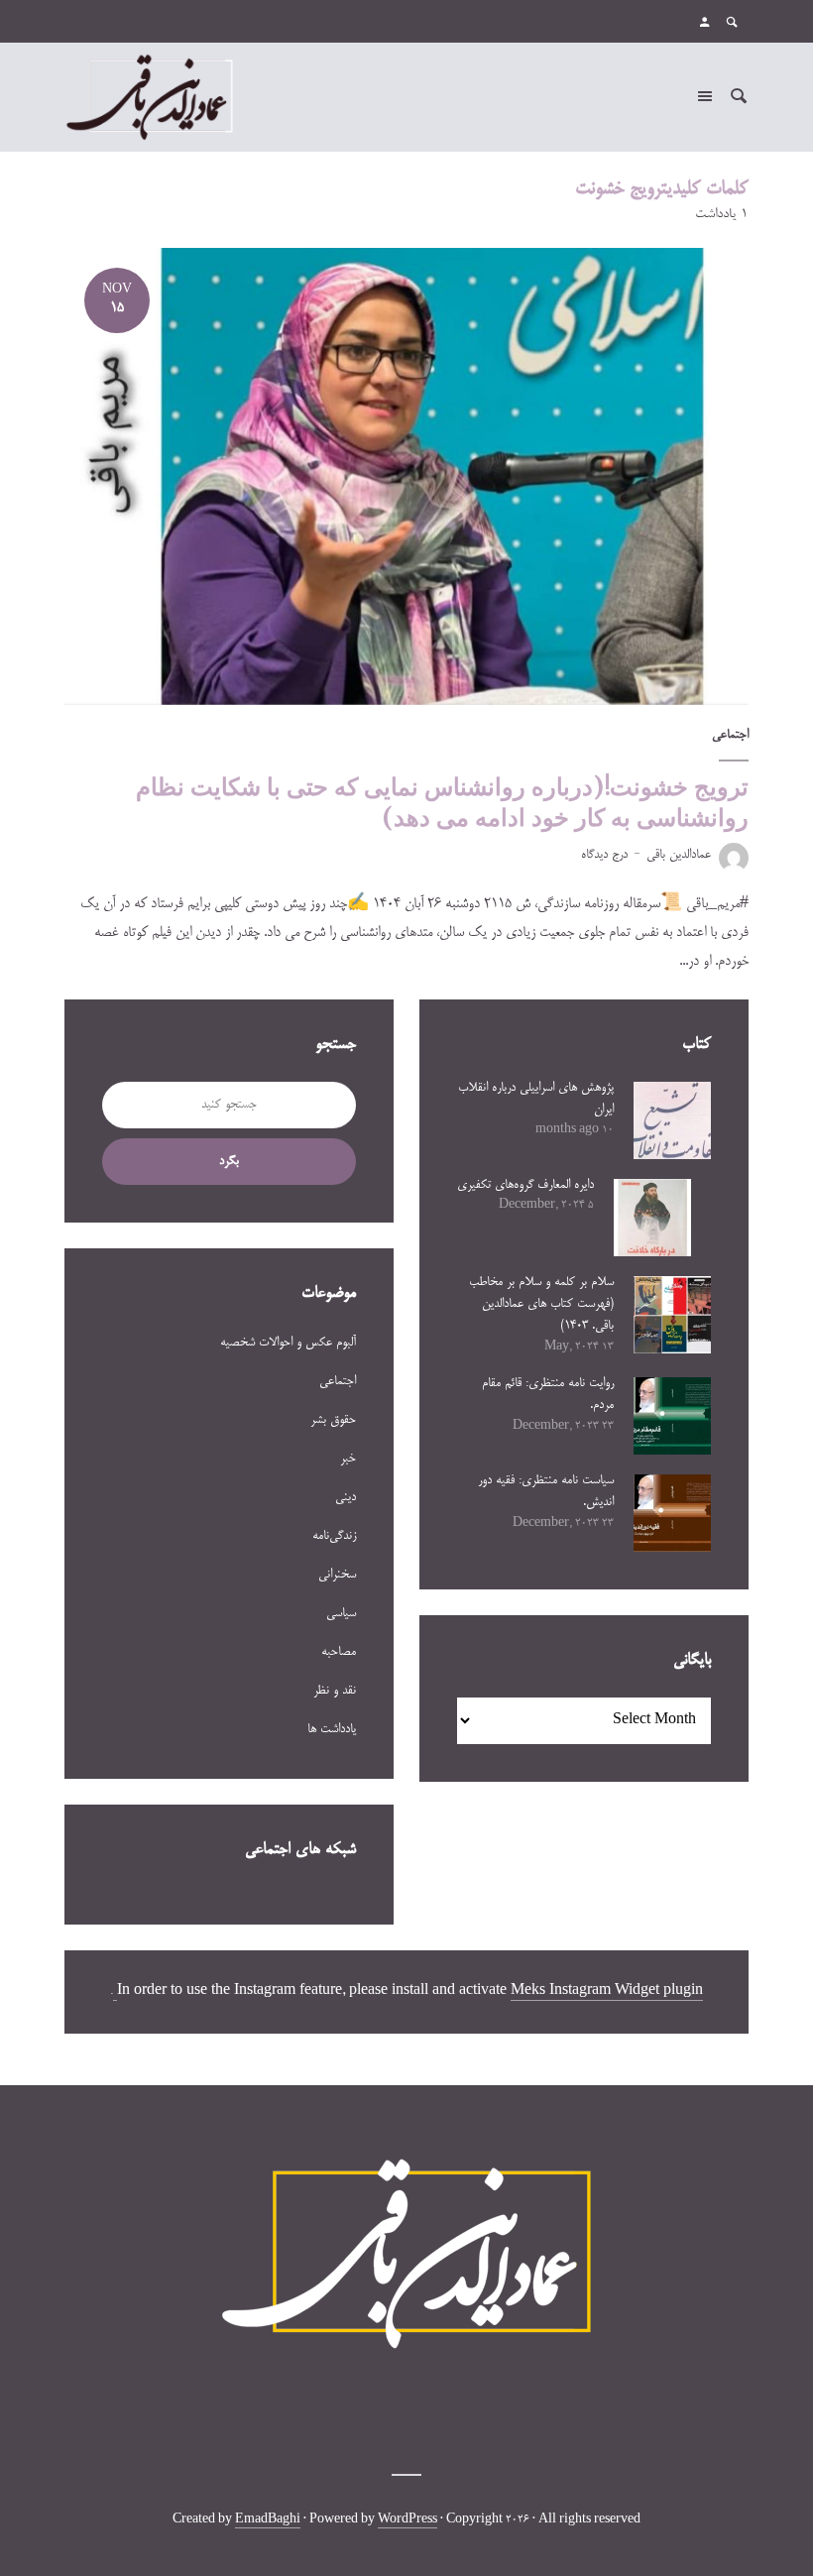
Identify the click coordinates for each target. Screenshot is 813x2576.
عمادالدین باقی (679, 855)
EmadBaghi (268, 2520)
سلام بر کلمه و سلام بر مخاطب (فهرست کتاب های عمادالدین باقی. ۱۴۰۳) (541, 1304)
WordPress (407, 2520)
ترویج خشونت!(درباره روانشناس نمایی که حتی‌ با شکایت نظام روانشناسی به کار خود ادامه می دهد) (442, 802)
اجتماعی (730, 735)
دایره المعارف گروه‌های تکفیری (525, 1185)
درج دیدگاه (604, 855)
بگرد (229, 1161)
